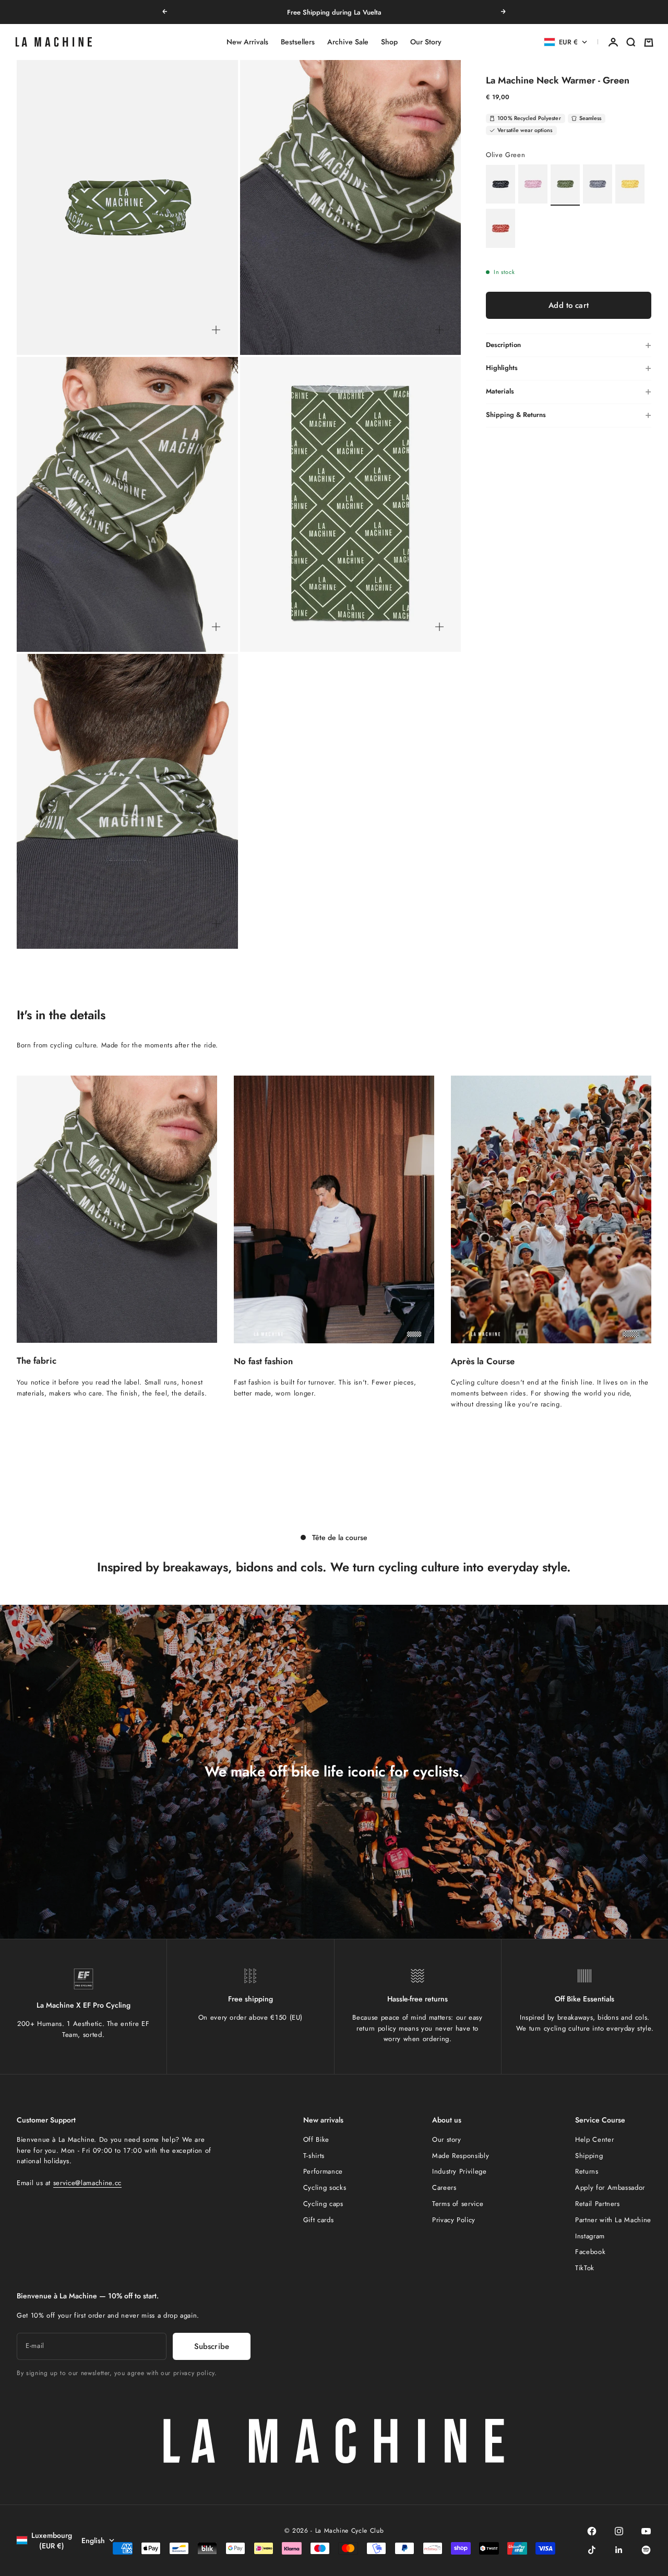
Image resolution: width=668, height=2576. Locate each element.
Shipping (589, 2156)
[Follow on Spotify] (646, 2550)
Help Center (594, 2139)
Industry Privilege (460, 2171)
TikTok (585, 2268)
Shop (389, 42)
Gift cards (319, 2220)
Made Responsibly (461, 2156)
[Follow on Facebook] (592, 2531)
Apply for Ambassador (610, 2187)
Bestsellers (298, 42)
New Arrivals (247, 42)
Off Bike (316, 2139)
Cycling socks (325, 2187)
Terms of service (458, 2204)
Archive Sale (348, 42)
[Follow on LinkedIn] (619, 2550)
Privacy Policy (454, 2220)
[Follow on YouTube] (646, 2531)
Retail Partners (598, 2204)
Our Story (426, 42)
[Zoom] (216, 330)
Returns (587, 2171)
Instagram (590, 2236)
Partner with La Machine (613, 2220)
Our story (447, 2139)
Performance (323, 2171)
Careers (444, 2187)
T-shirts (314, 2156)
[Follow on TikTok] (592, 2550)
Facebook (590, 2252)
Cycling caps (323, 2204)
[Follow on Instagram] (619, 2531)
